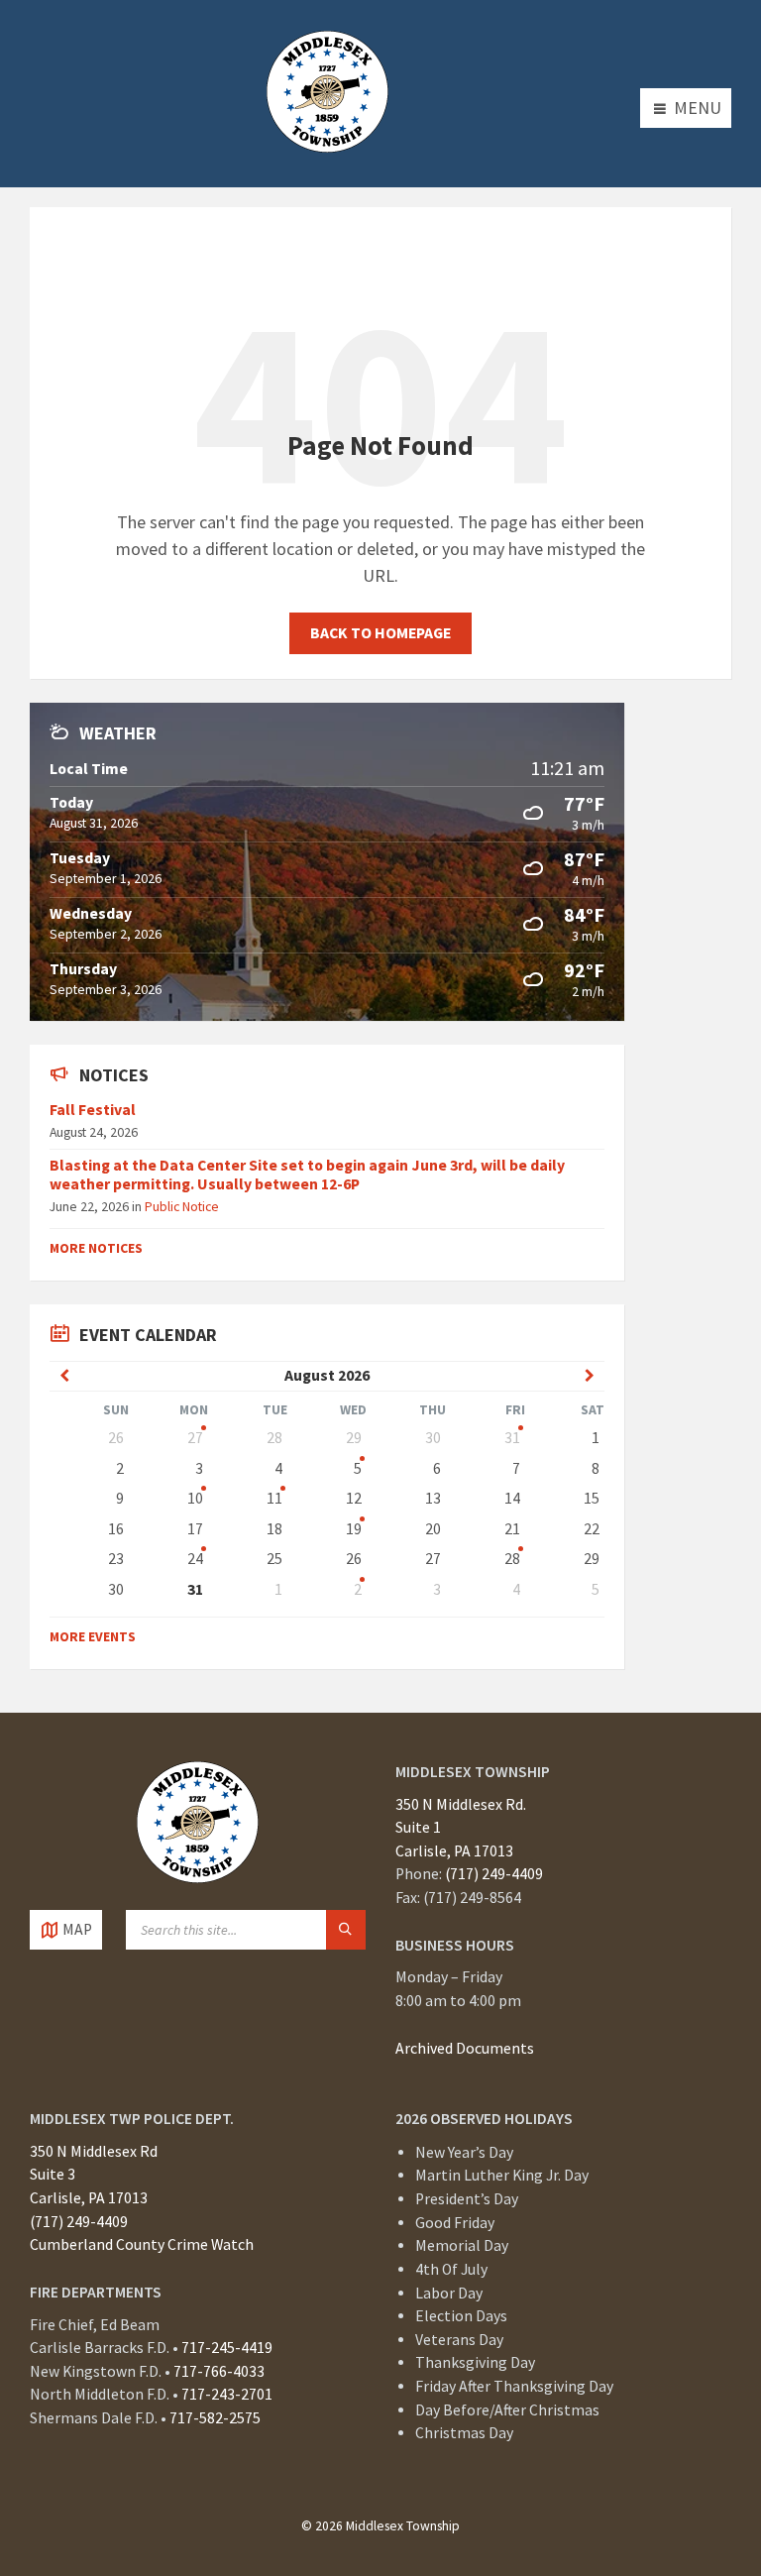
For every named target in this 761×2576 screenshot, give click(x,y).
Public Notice (182, 1206)
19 (354, 1529)
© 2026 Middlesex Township (380, 2526)
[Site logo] (327, 146)
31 (512, 1438)
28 (512, 1559)
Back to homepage (380, 633)
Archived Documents (465, 2048)
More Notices (96, 1248)
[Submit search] (346, 1930)
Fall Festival (93, 1110)
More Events (93, 1636)
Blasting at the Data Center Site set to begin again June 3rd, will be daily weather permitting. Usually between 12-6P (307, 1175)
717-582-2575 (215, 2418)
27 (195, 1438)
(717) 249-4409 (494, 1874)
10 (195, 1498)
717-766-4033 (219, 2371)
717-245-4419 (227, 2348)
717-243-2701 (227, 2394)
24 (195, 1559)
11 (274, 1498)
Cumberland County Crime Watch (142, 2244)
